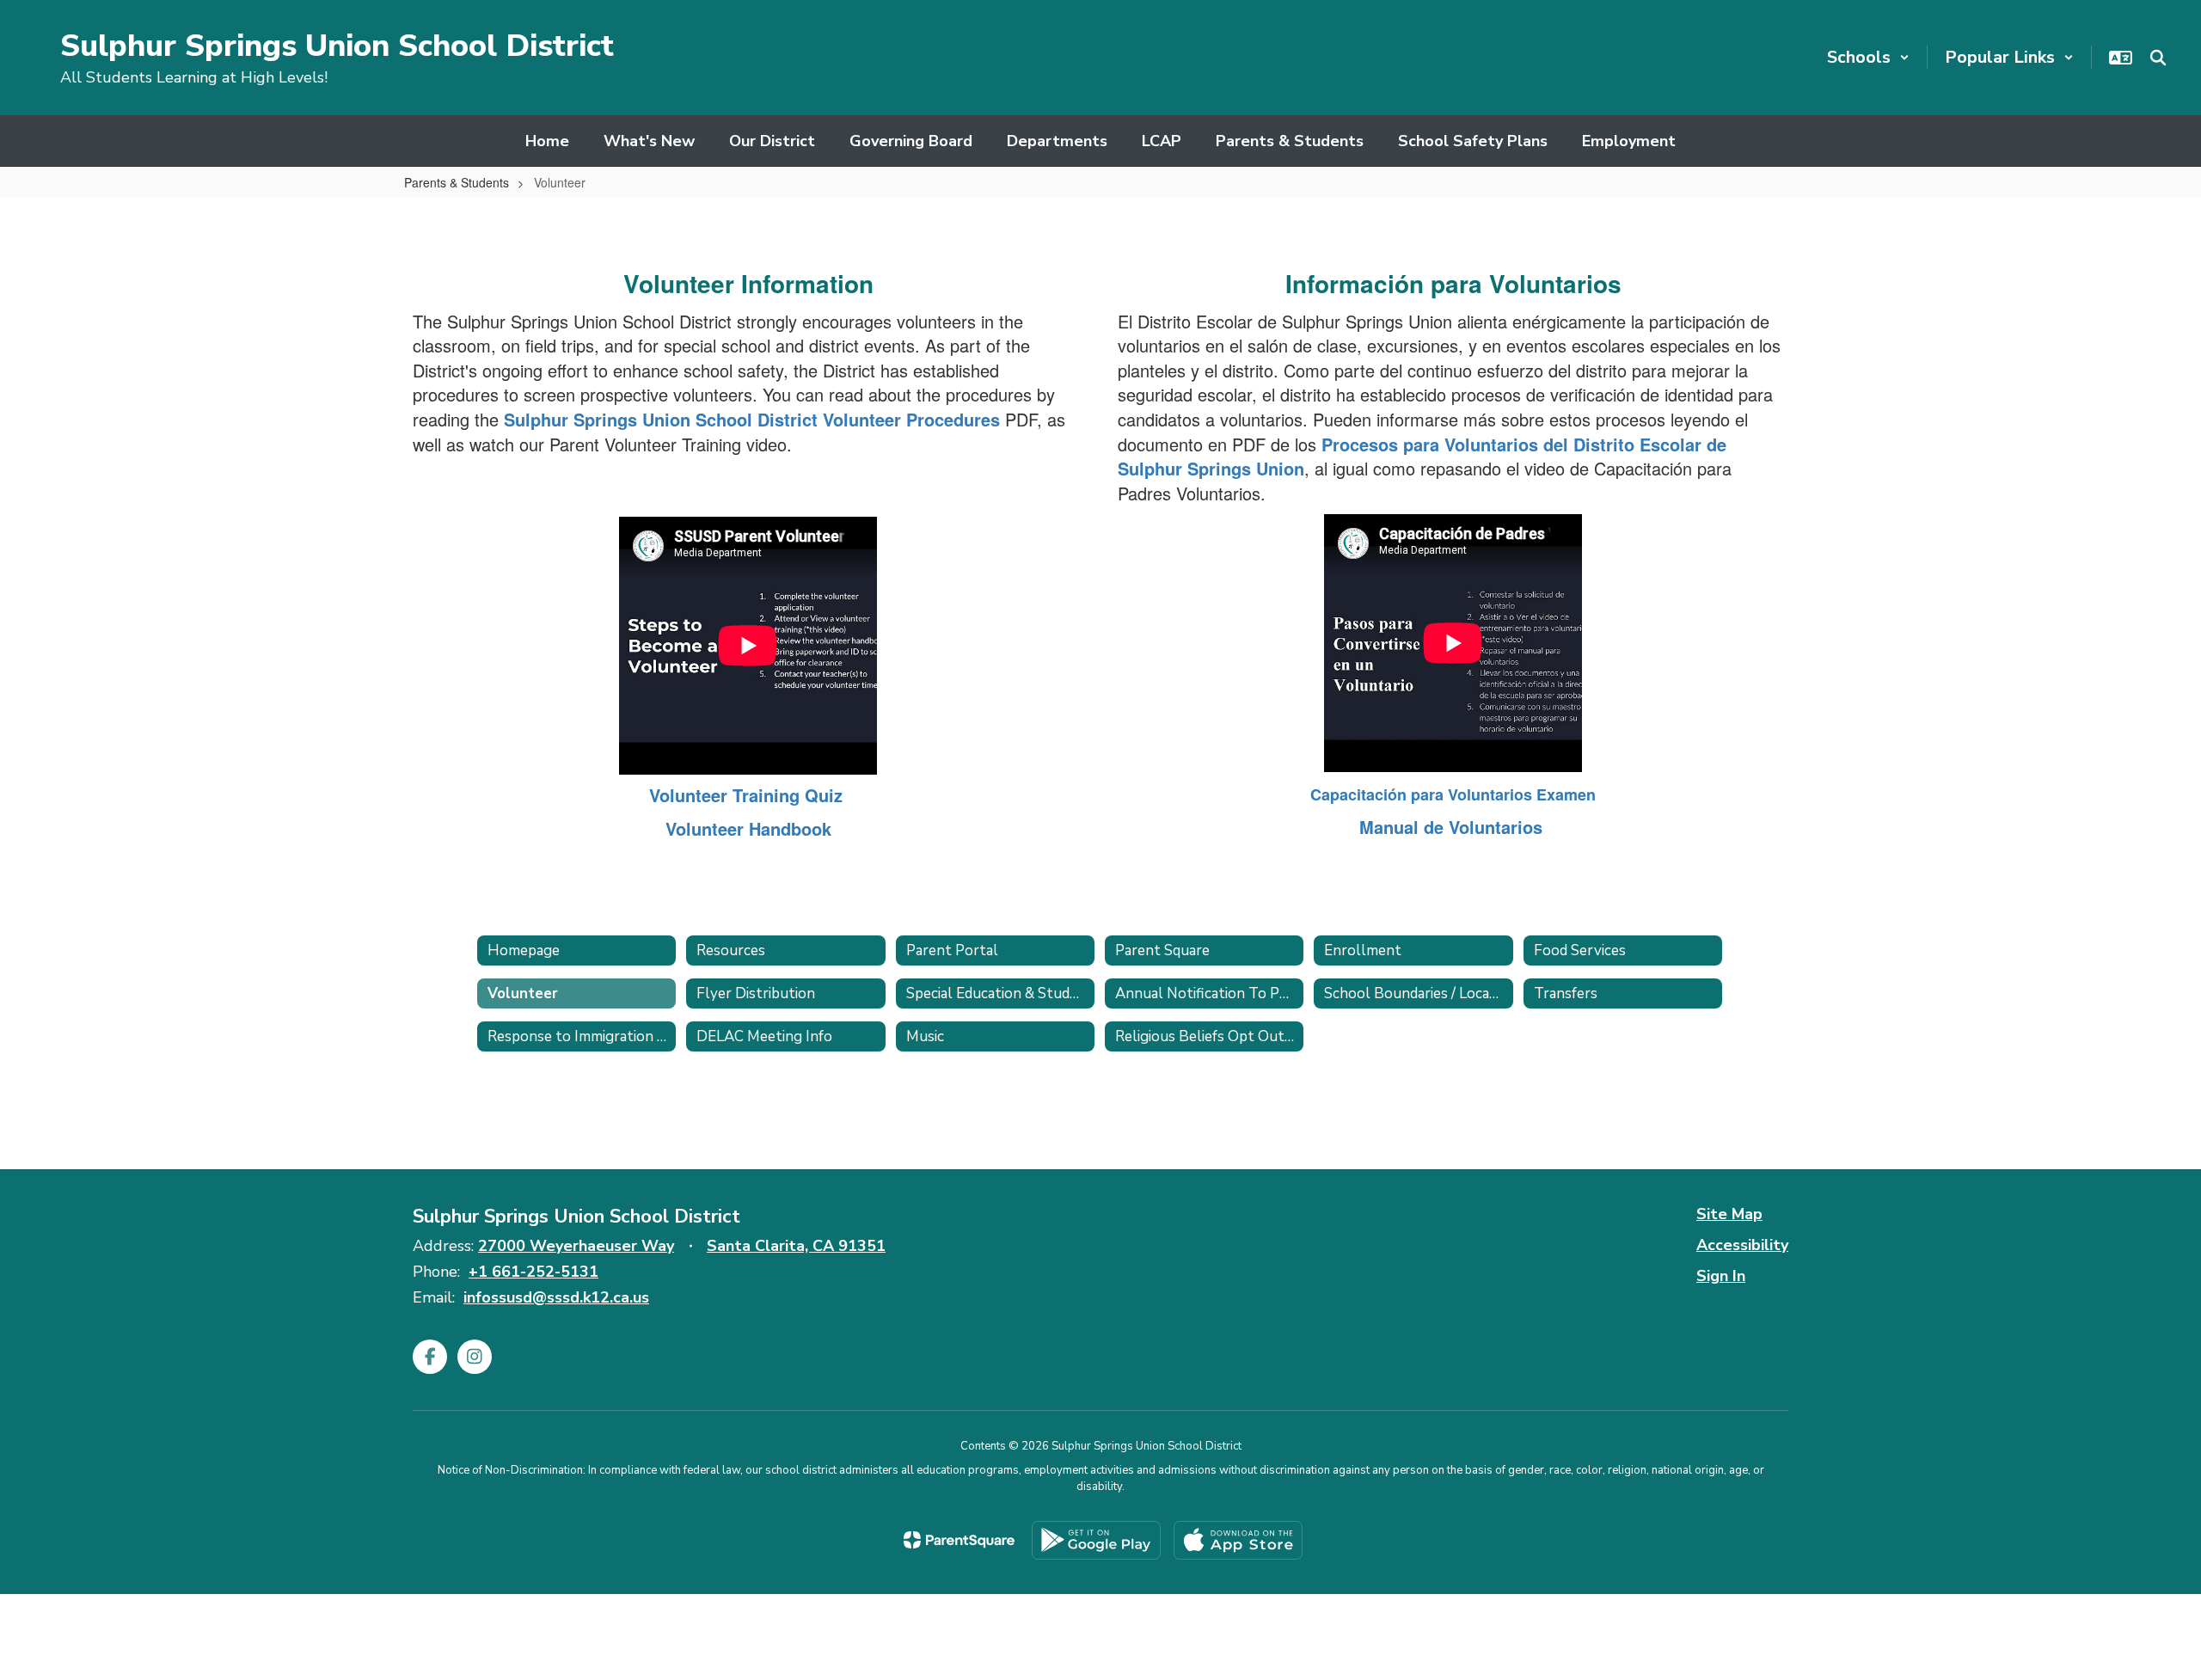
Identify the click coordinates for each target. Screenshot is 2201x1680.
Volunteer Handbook (748, 828)
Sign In (1721, 1276)
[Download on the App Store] (1238, 1540)
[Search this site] (2158, 58)
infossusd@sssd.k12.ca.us (556, 1297)
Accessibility (1742, 1245)
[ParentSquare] (959, 1540)
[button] (1868, 57)
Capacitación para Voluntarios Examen (1453, 794)
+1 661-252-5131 (533, 1272)
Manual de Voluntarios (1453, 827)
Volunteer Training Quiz (746, 795)
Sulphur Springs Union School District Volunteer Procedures (752, 419)
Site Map (1729, 1214)
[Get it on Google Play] (1096, 1540)
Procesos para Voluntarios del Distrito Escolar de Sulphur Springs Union (1422, 457)
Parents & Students (457, 182)
